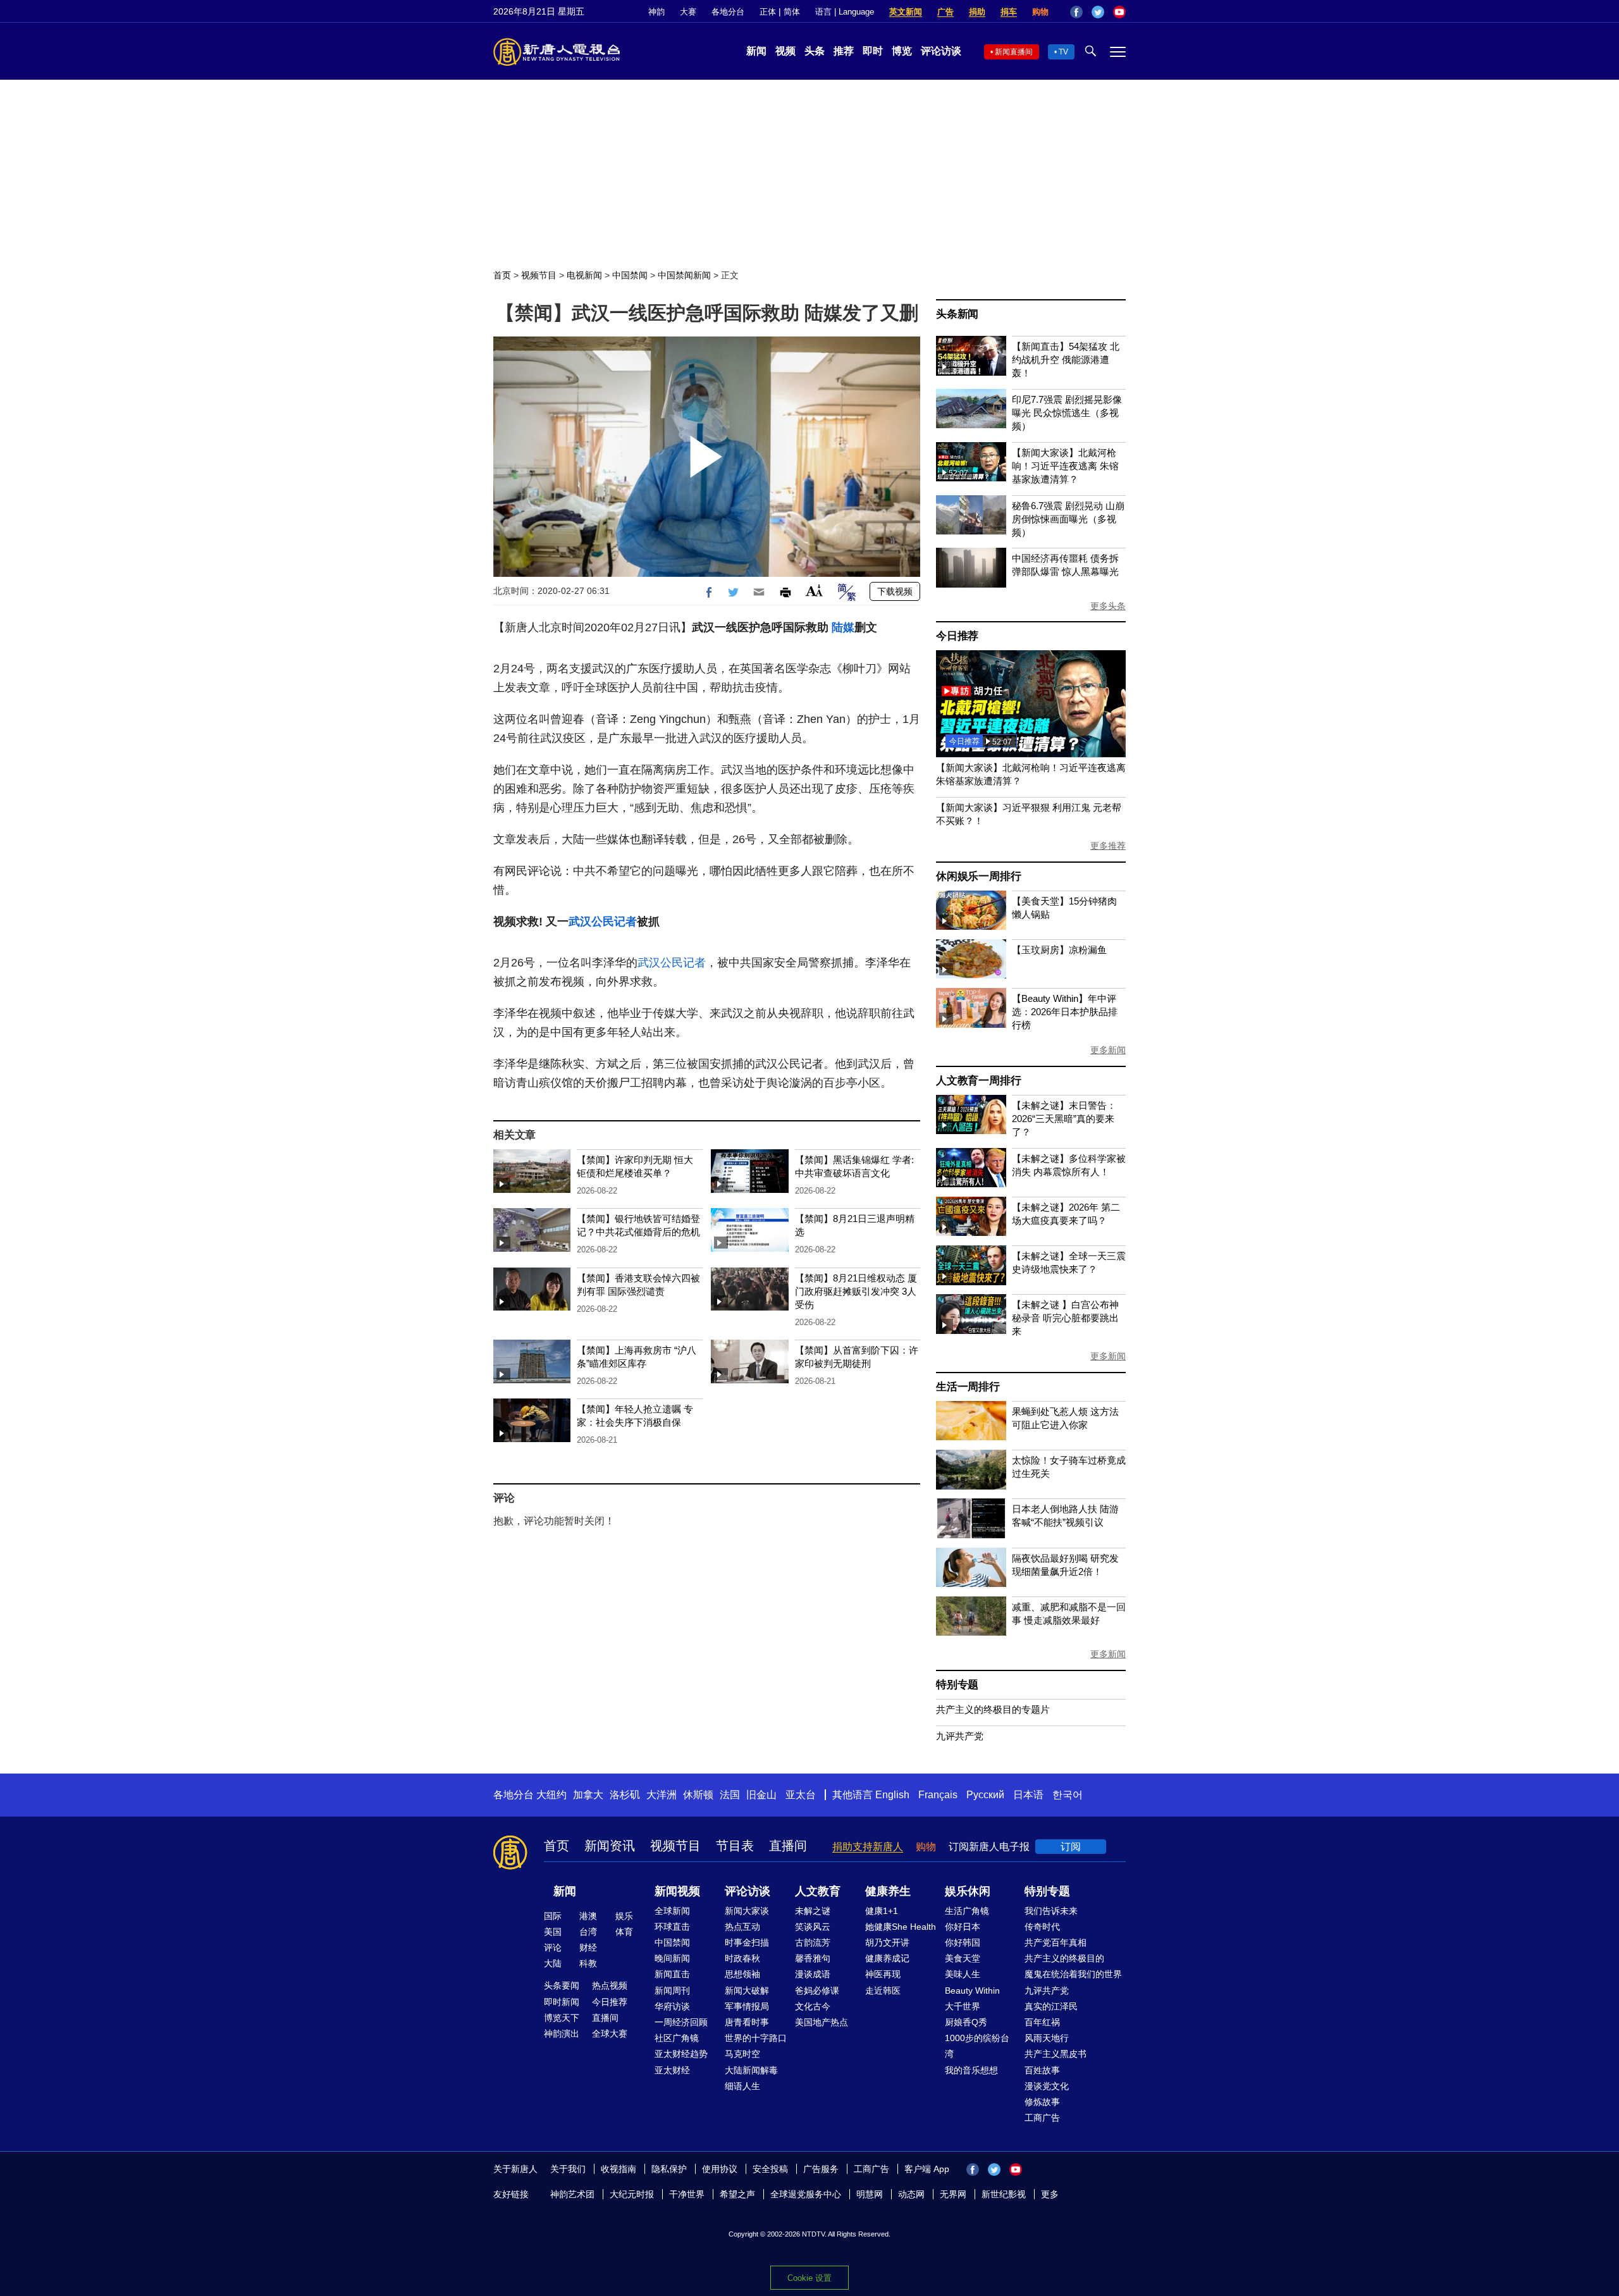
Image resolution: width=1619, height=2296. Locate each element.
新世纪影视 (1004, 2194)
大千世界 (963, 2006)
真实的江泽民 (1051, 2006)
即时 (873, 51)
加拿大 (588, 1795)
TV (1063, 52)
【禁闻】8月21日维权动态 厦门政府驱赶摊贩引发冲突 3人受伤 (856, 1291)
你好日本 (963, 1927)
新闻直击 (672, 1974)
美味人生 (963, 1974)
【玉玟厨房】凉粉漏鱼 (1059, 950)
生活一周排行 (968, 1387)
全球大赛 (610, 2034)
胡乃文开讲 (887, 1942)
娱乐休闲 (968, 1891)
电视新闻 (584, 275)
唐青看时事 (747, 2022)
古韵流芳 (813, 1942)
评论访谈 (941, 51)
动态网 (911, 2194)
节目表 (735, 1846)
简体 (792, 12)
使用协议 (720, 2169)
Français (938, 1795)
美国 (553, 1932)
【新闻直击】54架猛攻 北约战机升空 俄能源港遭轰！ (1066, 360)
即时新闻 (562, 2002)
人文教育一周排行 (978, 1081)
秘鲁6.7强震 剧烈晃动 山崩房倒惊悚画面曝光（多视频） (1068, 519)
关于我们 (568, 2169)
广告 (945, 12)
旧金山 (761, 1795)
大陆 (553, 1963)
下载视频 (895, 591)
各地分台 (728, 12)
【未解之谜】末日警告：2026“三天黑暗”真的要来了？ (1064, 1119)
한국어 (1068, 1795)
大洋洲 (662, 1795)
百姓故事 (1042, 2070)
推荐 (844, 51)
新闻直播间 (1014, 52)
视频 (785, 51)
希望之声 (737, 2194)
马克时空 (742, 2054)
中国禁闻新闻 (684, 275)
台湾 (588, 1932)
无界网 (953, 2194)
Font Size (814, 590)
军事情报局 (747, 2006)
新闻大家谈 (747, 1911)
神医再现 (883, 1974)
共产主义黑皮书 (1056, 2054)
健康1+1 (882, 1911)
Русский (985, 1795)
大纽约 (551, 1795)
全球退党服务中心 (806, 2194)
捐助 (977, 12)
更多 (1050, 2194)
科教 (588, 1963)
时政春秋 (742, 1958)
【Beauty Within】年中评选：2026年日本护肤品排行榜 (1065, 1012)
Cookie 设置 (809, 2278)
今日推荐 (957, 636)
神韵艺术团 (572, 2194)
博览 (902, 51)
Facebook (1076, 12)
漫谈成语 (813, 1974)
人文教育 (818, 1891)
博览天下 (562, 2018)
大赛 (688, 12)
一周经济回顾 (681, 2022)
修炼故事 (1042, 2102)
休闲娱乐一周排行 (978, 876)
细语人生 (742, 2086)
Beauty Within (972, 1990)
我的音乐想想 (971, 2070)
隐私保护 (669, 2169)
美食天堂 (963, 1958)
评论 (553, 1947)
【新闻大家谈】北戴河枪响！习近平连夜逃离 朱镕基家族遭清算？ (1065, 466)
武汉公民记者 (603, 922)
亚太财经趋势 (681, 2054)
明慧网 (870, 2194)
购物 (1040, 12)
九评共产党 (960, 1736)
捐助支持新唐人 (868, 1847)
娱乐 (624, 1916)
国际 (553, 1916)
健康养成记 (887, 1958)
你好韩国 (963, 1942)
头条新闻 (957, 314)
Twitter (1098, 12)
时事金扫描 (747, 1942)
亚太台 (801, 1795)
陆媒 (843, 627)
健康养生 (888, 1891)
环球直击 (672, 1927)
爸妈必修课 (817, 1990)
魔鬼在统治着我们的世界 (1073, 1974)
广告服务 (821, 2169)
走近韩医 (883, 1990)
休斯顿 (698, 1795)
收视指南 (619, 2169)
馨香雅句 (813, 1958)
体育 (624, 1932)
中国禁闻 (630, 275)
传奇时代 (1042, 1927)
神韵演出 (562, 2034)
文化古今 (813, 2006)
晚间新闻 (672, 1958)
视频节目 (539, 275)
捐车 (1009, 12)
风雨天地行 (1047, 2038)
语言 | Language (845, 12)
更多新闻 (1108, 1050)
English (892, 1795)
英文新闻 (906, 12)
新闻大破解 (747, 1990)
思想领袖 (742, 1974)
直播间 (788, 1846)
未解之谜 (813, 1911)
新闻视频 (677, 1891)
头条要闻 (562, 1985)
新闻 (756, 51)
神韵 (656, 12)
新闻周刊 (672, 1990)
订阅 (1071, 1847)
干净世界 (687, 2194)
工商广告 (1042, 2118)
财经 (588, 1947)
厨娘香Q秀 (966, 2022)
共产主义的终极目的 (1064, 1958)
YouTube (1119, 12)
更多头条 (1108, 606)
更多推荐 (1108, 846)
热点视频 (610, 1985)
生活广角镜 (967, 1911)
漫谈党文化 (1047, 2086)
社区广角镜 (677, 2038)
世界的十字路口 (756, 2038)
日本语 (1028, 1795)
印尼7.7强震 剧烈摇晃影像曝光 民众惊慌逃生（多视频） (1067, 413)
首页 (502, 275)
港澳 (588, 1916)
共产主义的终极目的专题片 (993, 1709)
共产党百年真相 (1056, 1942)
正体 (768, 12)
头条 (815, 51)
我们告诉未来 (1051, 1911)
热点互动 (742, 1927)
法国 (730, 1795)
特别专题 (957, 1685)
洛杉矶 (625, 1795)
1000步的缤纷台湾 (977, 2046)
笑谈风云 (813, 1927)
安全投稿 (770, 2169)
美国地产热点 (822, 2022)
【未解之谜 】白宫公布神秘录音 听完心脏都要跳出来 (1065, 1318)
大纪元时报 (632, 2194)
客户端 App (927, 2169)
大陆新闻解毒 (751, 2070)
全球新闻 (672, 1911)
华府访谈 (672, 2006)
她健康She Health (901, 1927)
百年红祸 (1042, 2022)
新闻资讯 (610, 1846)
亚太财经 (672, 2070)
